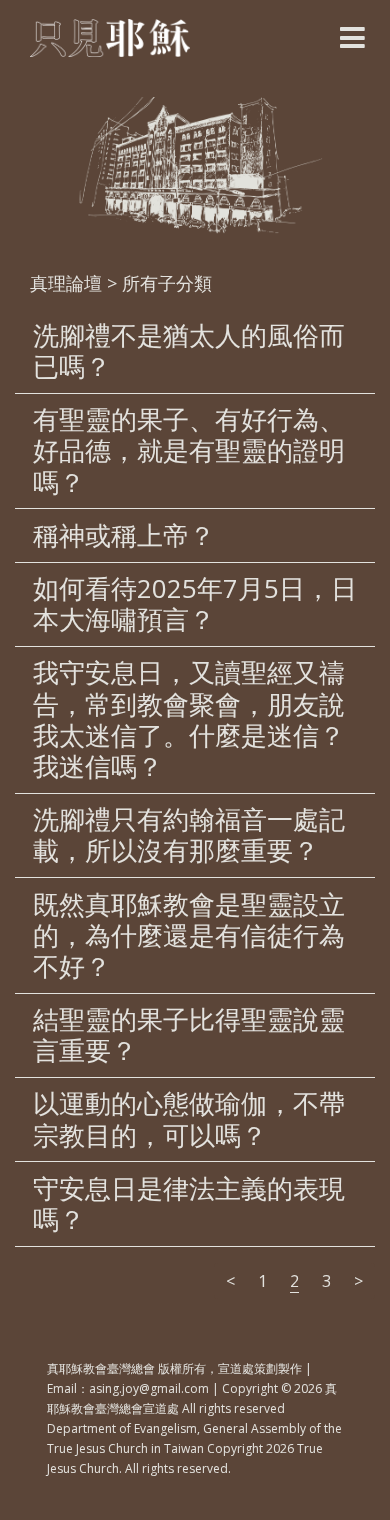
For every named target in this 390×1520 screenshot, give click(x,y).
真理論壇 (66, 283)
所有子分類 (167, 283)
